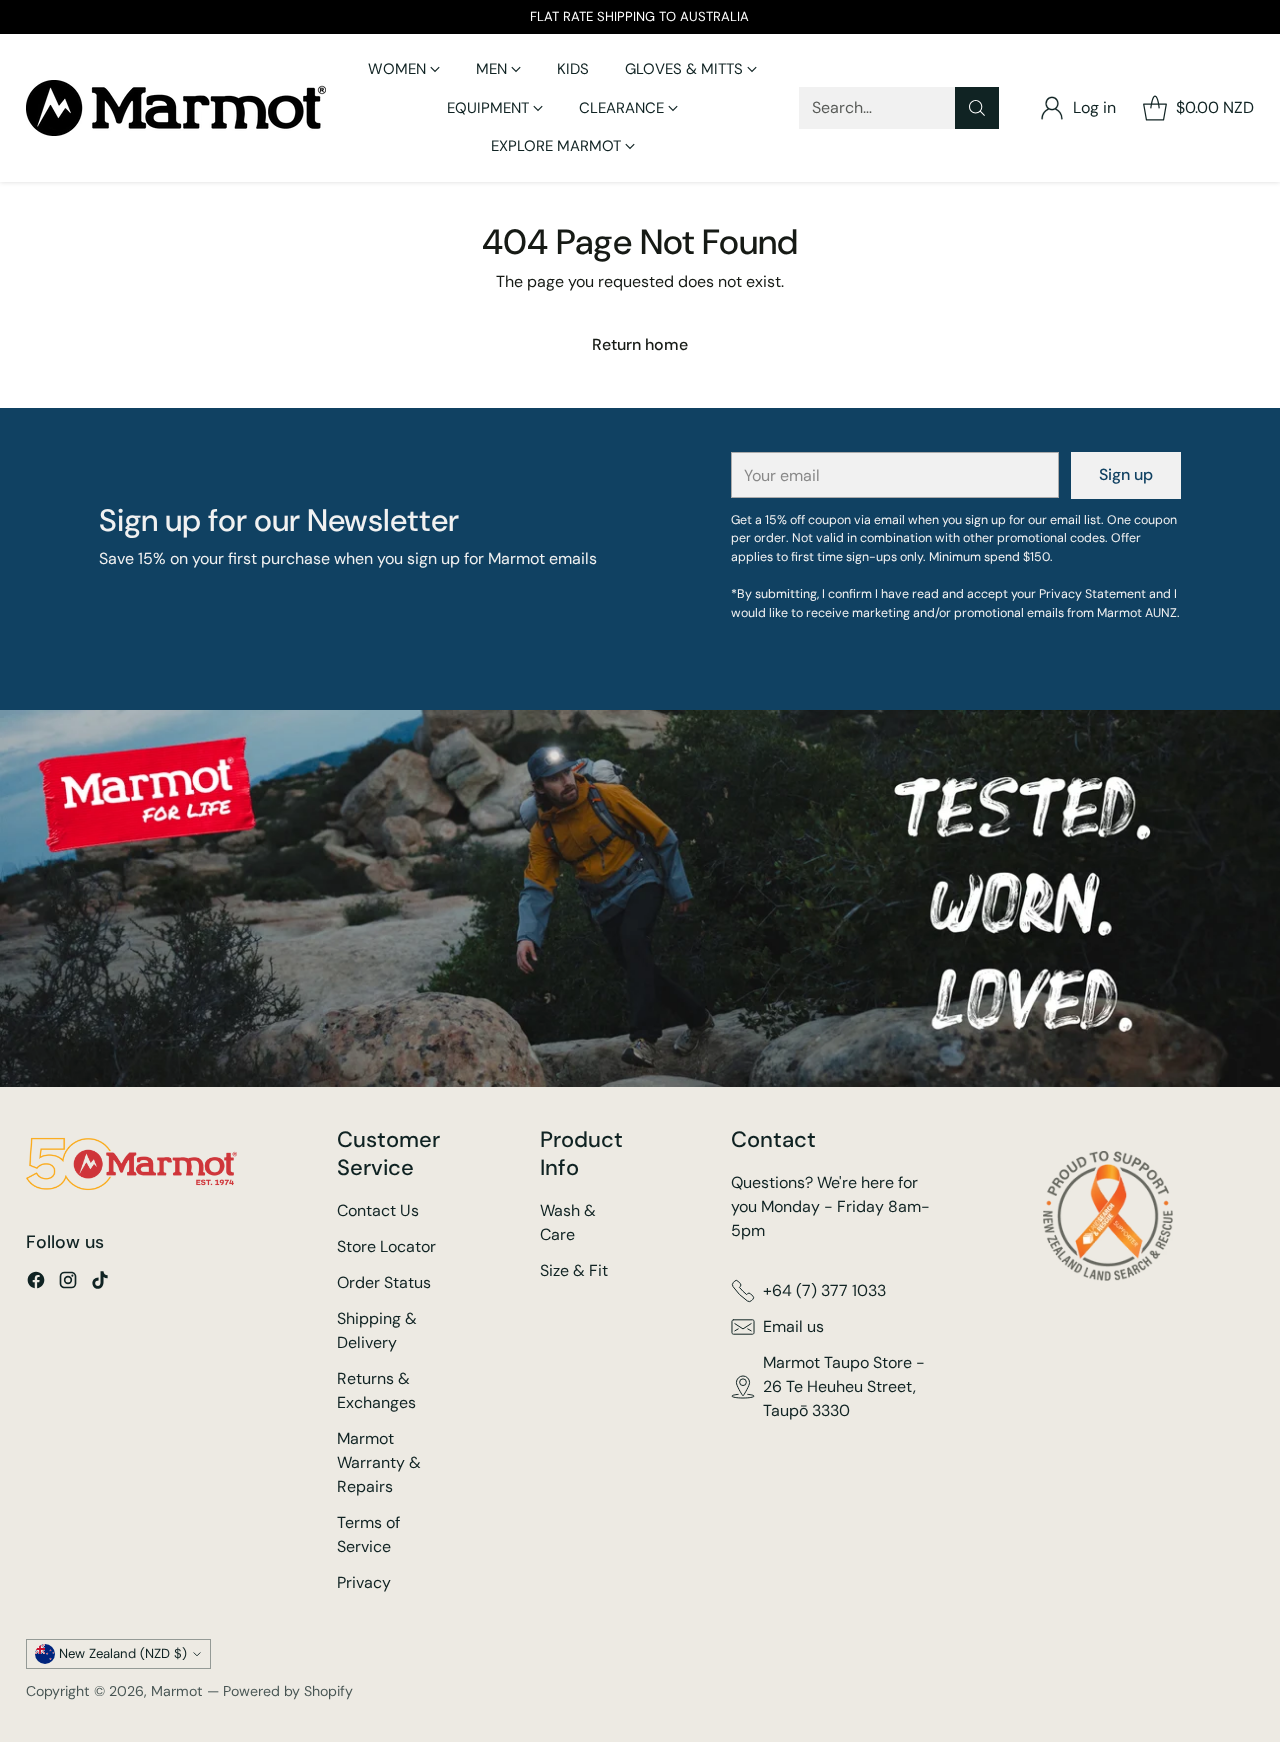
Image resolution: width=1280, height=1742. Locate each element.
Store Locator (386, 1246)
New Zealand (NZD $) (123, 1653)
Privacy (364, 1582)
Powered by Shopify (288, 1691)
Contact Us (378, 1210)
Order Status (384, 1282)
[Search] (977, 108)
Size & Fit (574, 1270)
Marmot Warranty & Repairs (379, 1462)
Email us (793, 1326)
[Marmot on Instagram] (68, 1283)
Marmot (177, 1691)
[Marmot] (176, 108)
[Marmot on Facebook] (36, 1283)
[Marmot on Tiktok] (100, 1283)
